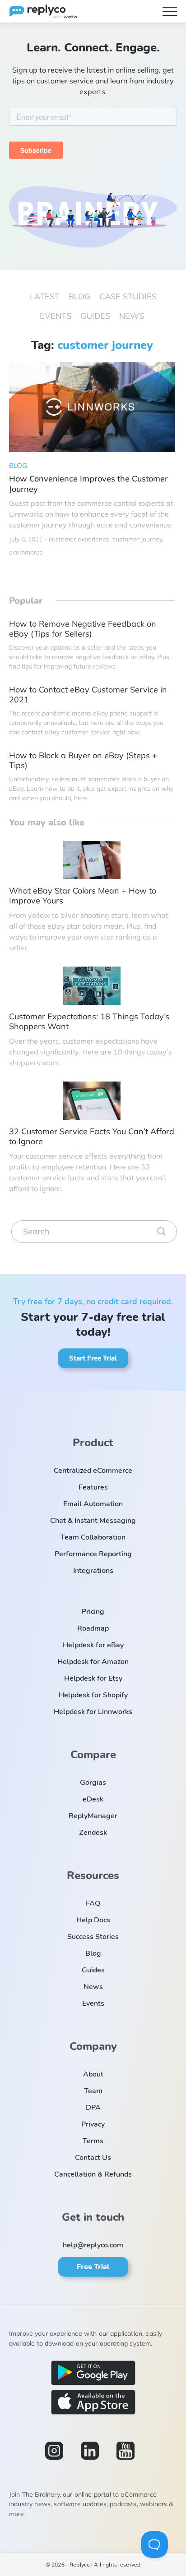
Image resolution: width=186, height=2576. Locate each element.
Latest (45, 297)
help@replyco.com (93, 2245)
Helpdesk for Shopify (93, 1695)
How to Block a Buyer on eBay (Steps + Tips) (83, 761)
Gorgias (93, 1783)
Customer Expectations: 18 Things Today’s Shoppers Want (89, 1022)
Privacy (93, 2124)
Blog (79, 297)
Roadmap (93, 1628)
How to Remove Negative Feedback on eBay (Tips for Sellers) (83, 629)
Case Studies (128, 297)
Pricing (93, 1612)
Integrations (93, 1571)
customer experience (79, 539)
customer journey (137, 539)
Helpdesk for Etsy (93, 1678)
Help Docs (93, 1920)
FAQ (93, 1903)
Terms (93, 2141)
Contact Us (93, 2158)
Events (56, 316)
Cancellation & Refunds (93, 2174)
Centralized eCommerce (93, 1471)
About (93, 2074)
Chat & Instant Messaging (93, 1521)
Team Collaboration (93, 1537)
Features (93, 1487)
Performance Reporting (93, 1554)
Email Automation (93, 1504)
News (132, 316)
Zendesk (93, 1833)
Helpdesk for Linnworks (93, 1712)
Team (93, 2091)
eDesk (93, 1799)
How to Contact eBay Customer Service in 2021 (88, 695)
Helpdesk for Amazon (93, 1662)
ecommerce (26, 552)
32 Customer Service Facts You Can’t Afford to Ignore (92, 1137)
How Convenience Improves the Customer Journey (88, 484)
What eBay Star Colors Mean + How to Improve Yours (83, 896)
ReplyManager (93, 1816)
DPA (93, 2108)
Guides (95, 316)
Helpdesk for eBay (93, 1645)
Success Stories (93, 1937)
